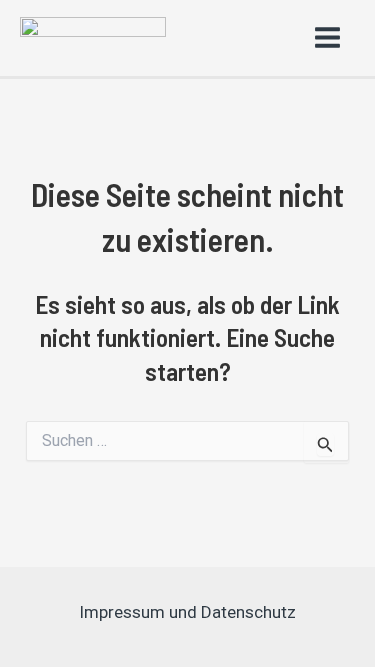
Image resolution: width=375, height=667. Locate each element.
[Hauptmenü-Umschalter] (328, 38)
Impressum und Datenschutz (187, 612)
